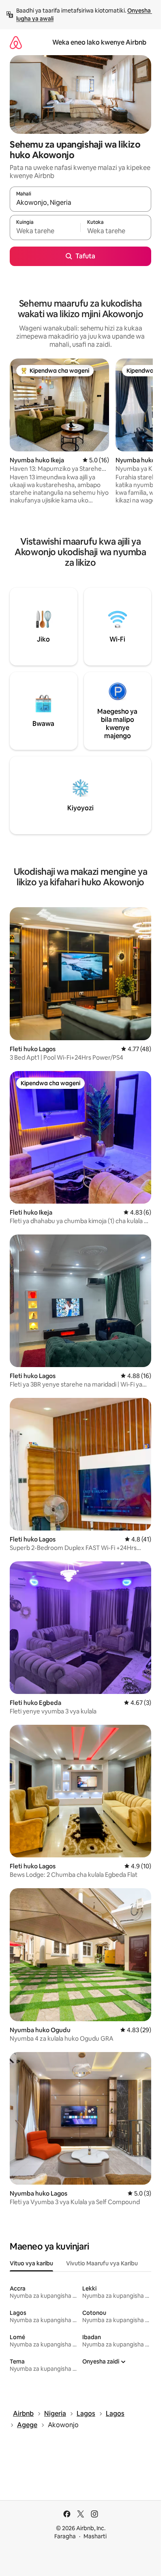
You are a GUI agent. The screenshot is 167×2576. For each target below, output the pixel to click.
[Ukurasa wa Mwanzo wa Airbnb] (16, 42)
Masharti (95, 2536)
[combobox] (80, 203)
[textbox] (45, 231)
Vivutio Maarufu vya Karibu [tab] (102, 2263)
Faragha (65, 2536)
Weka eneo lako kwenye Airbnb (99, 42)
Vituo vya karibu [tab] (31, 2263)
